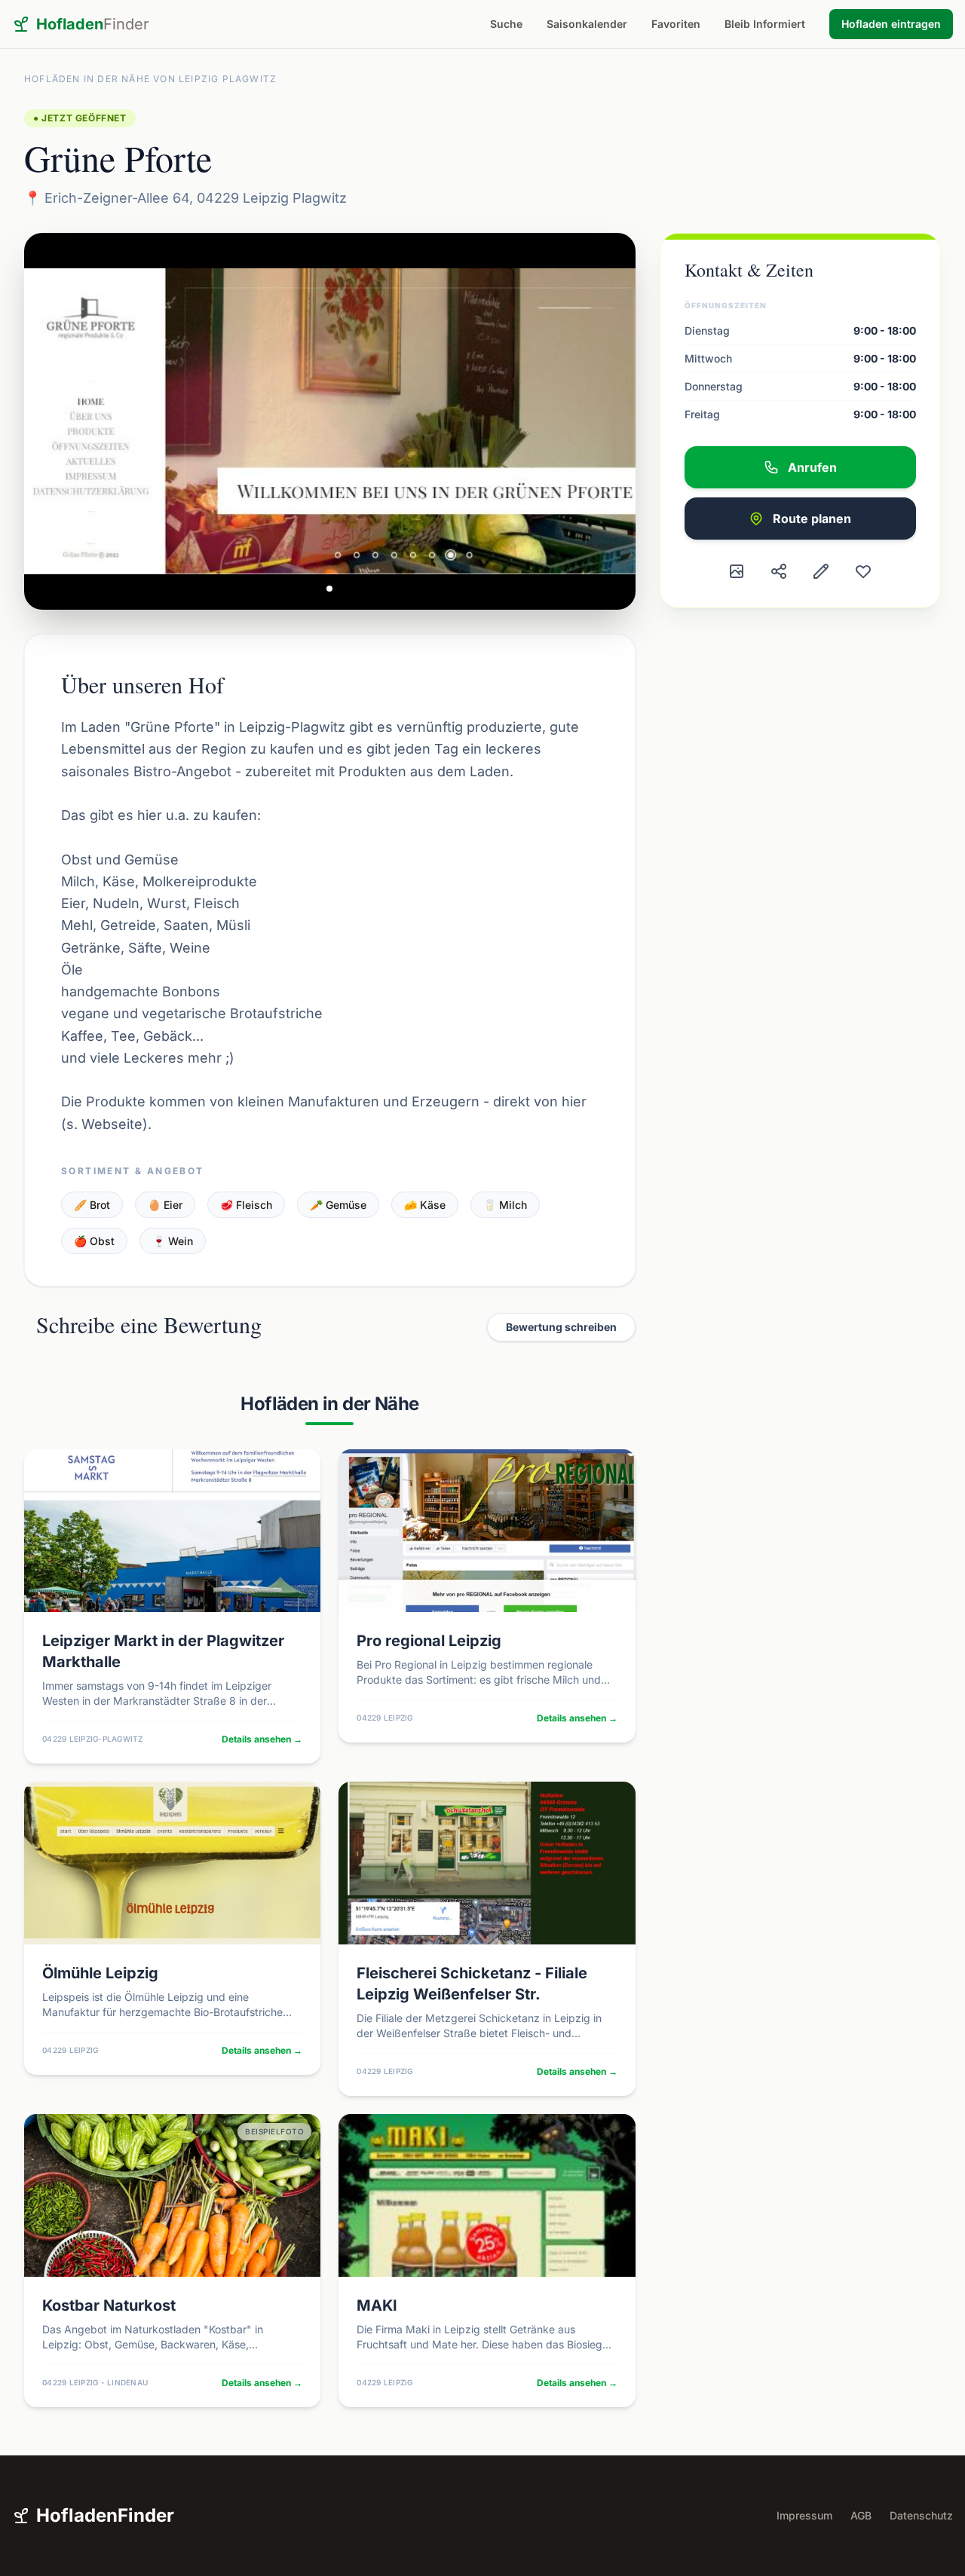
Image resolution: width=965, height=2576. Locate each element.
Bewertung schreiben (561, 1327)
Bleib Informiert (765, 24)
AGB (861, 2515)
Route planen (812, 519)
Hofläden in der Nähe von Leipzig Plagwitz (150, 79)
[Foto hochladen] (737, 571)
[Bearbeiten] (821, 571)
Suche (506, 24)
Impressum (804, 2515)
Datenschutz (921, 2515)
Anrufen (812, 467)
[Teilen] (779, 571)
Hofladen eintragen (891, 24)
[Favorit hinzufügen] (863, 571)
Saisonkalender (587, 24)
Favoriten (676, 24)
